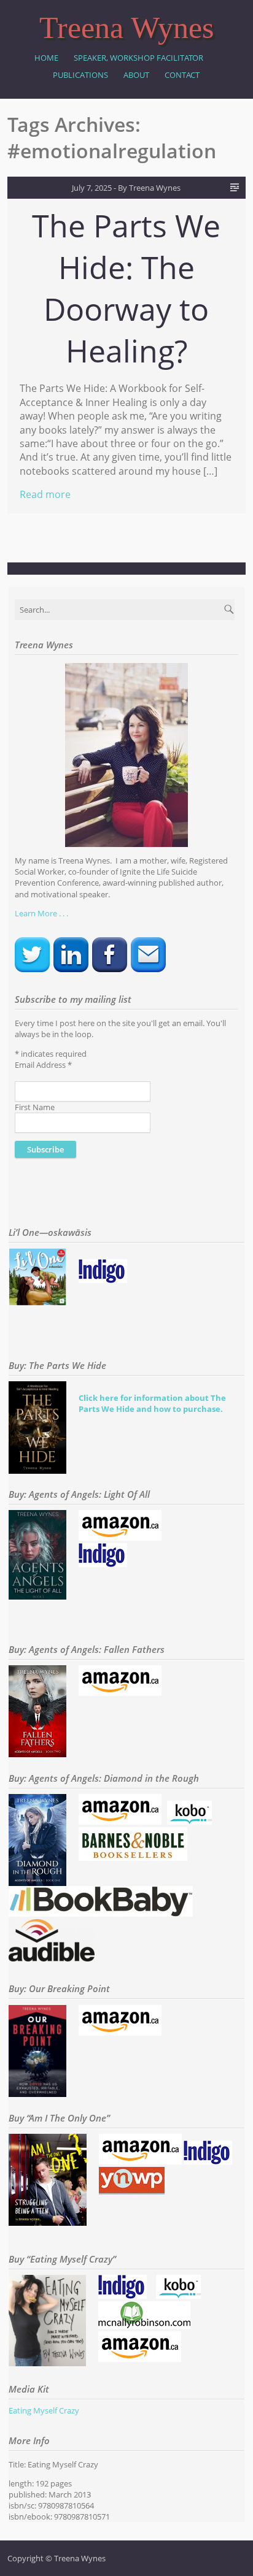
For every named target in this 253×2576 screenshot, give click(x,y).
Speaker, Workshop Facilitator (138, 58)
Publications (80, 75)
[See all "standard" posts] (235, 188)
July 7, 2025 (92, 188)
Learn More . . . (41, 913)
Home (46, 58)
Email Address (43, 1065)
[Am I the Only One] (140, 2161)
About (136, 75)
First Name (35, 1107)
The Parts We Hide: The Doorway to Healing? (126, 288)
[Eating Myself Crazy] (123, 2296)
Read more (45, 494)
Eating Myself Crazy (44, 2410)
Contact (182, 75)
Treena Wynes (126, 28)
